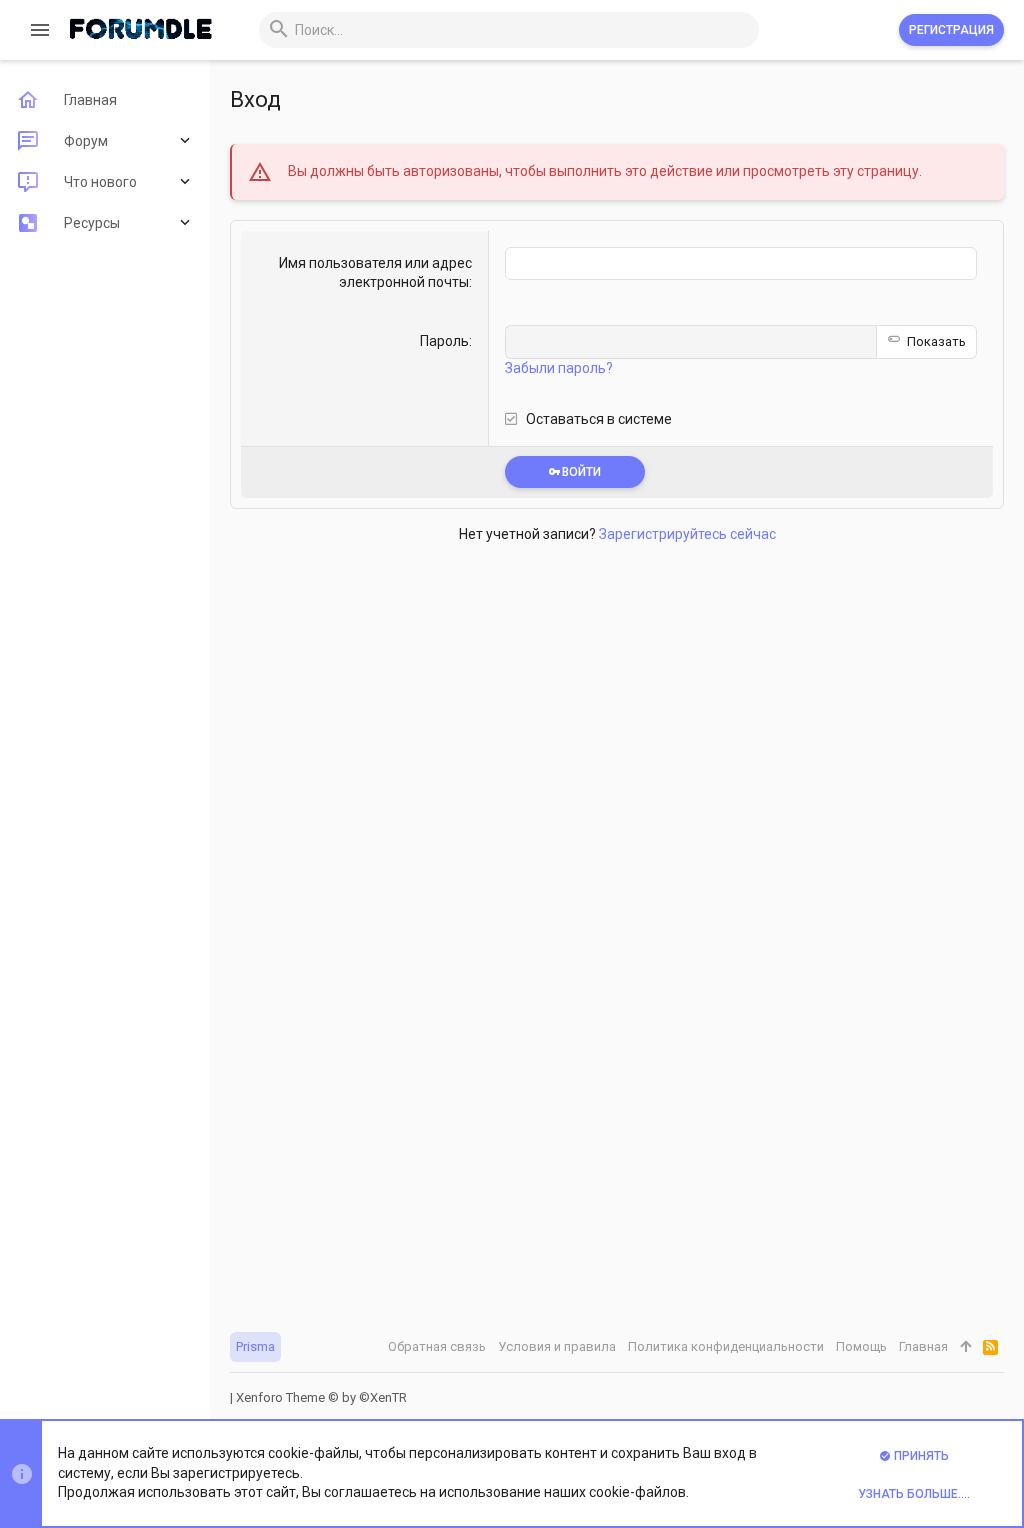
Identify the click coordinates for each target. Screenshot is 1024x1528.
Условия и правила (557, 1346)
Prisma (255, 1346)
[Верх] (965, 1347)
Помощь (861, 1346)
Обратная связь (437, 1346)
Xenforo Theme (321, 1397)
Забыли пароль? (559, 368)
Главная (923, 1346)
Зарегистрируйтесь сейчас (687, 534)
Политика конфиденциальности (726, 1346)
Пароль (444, 341)
